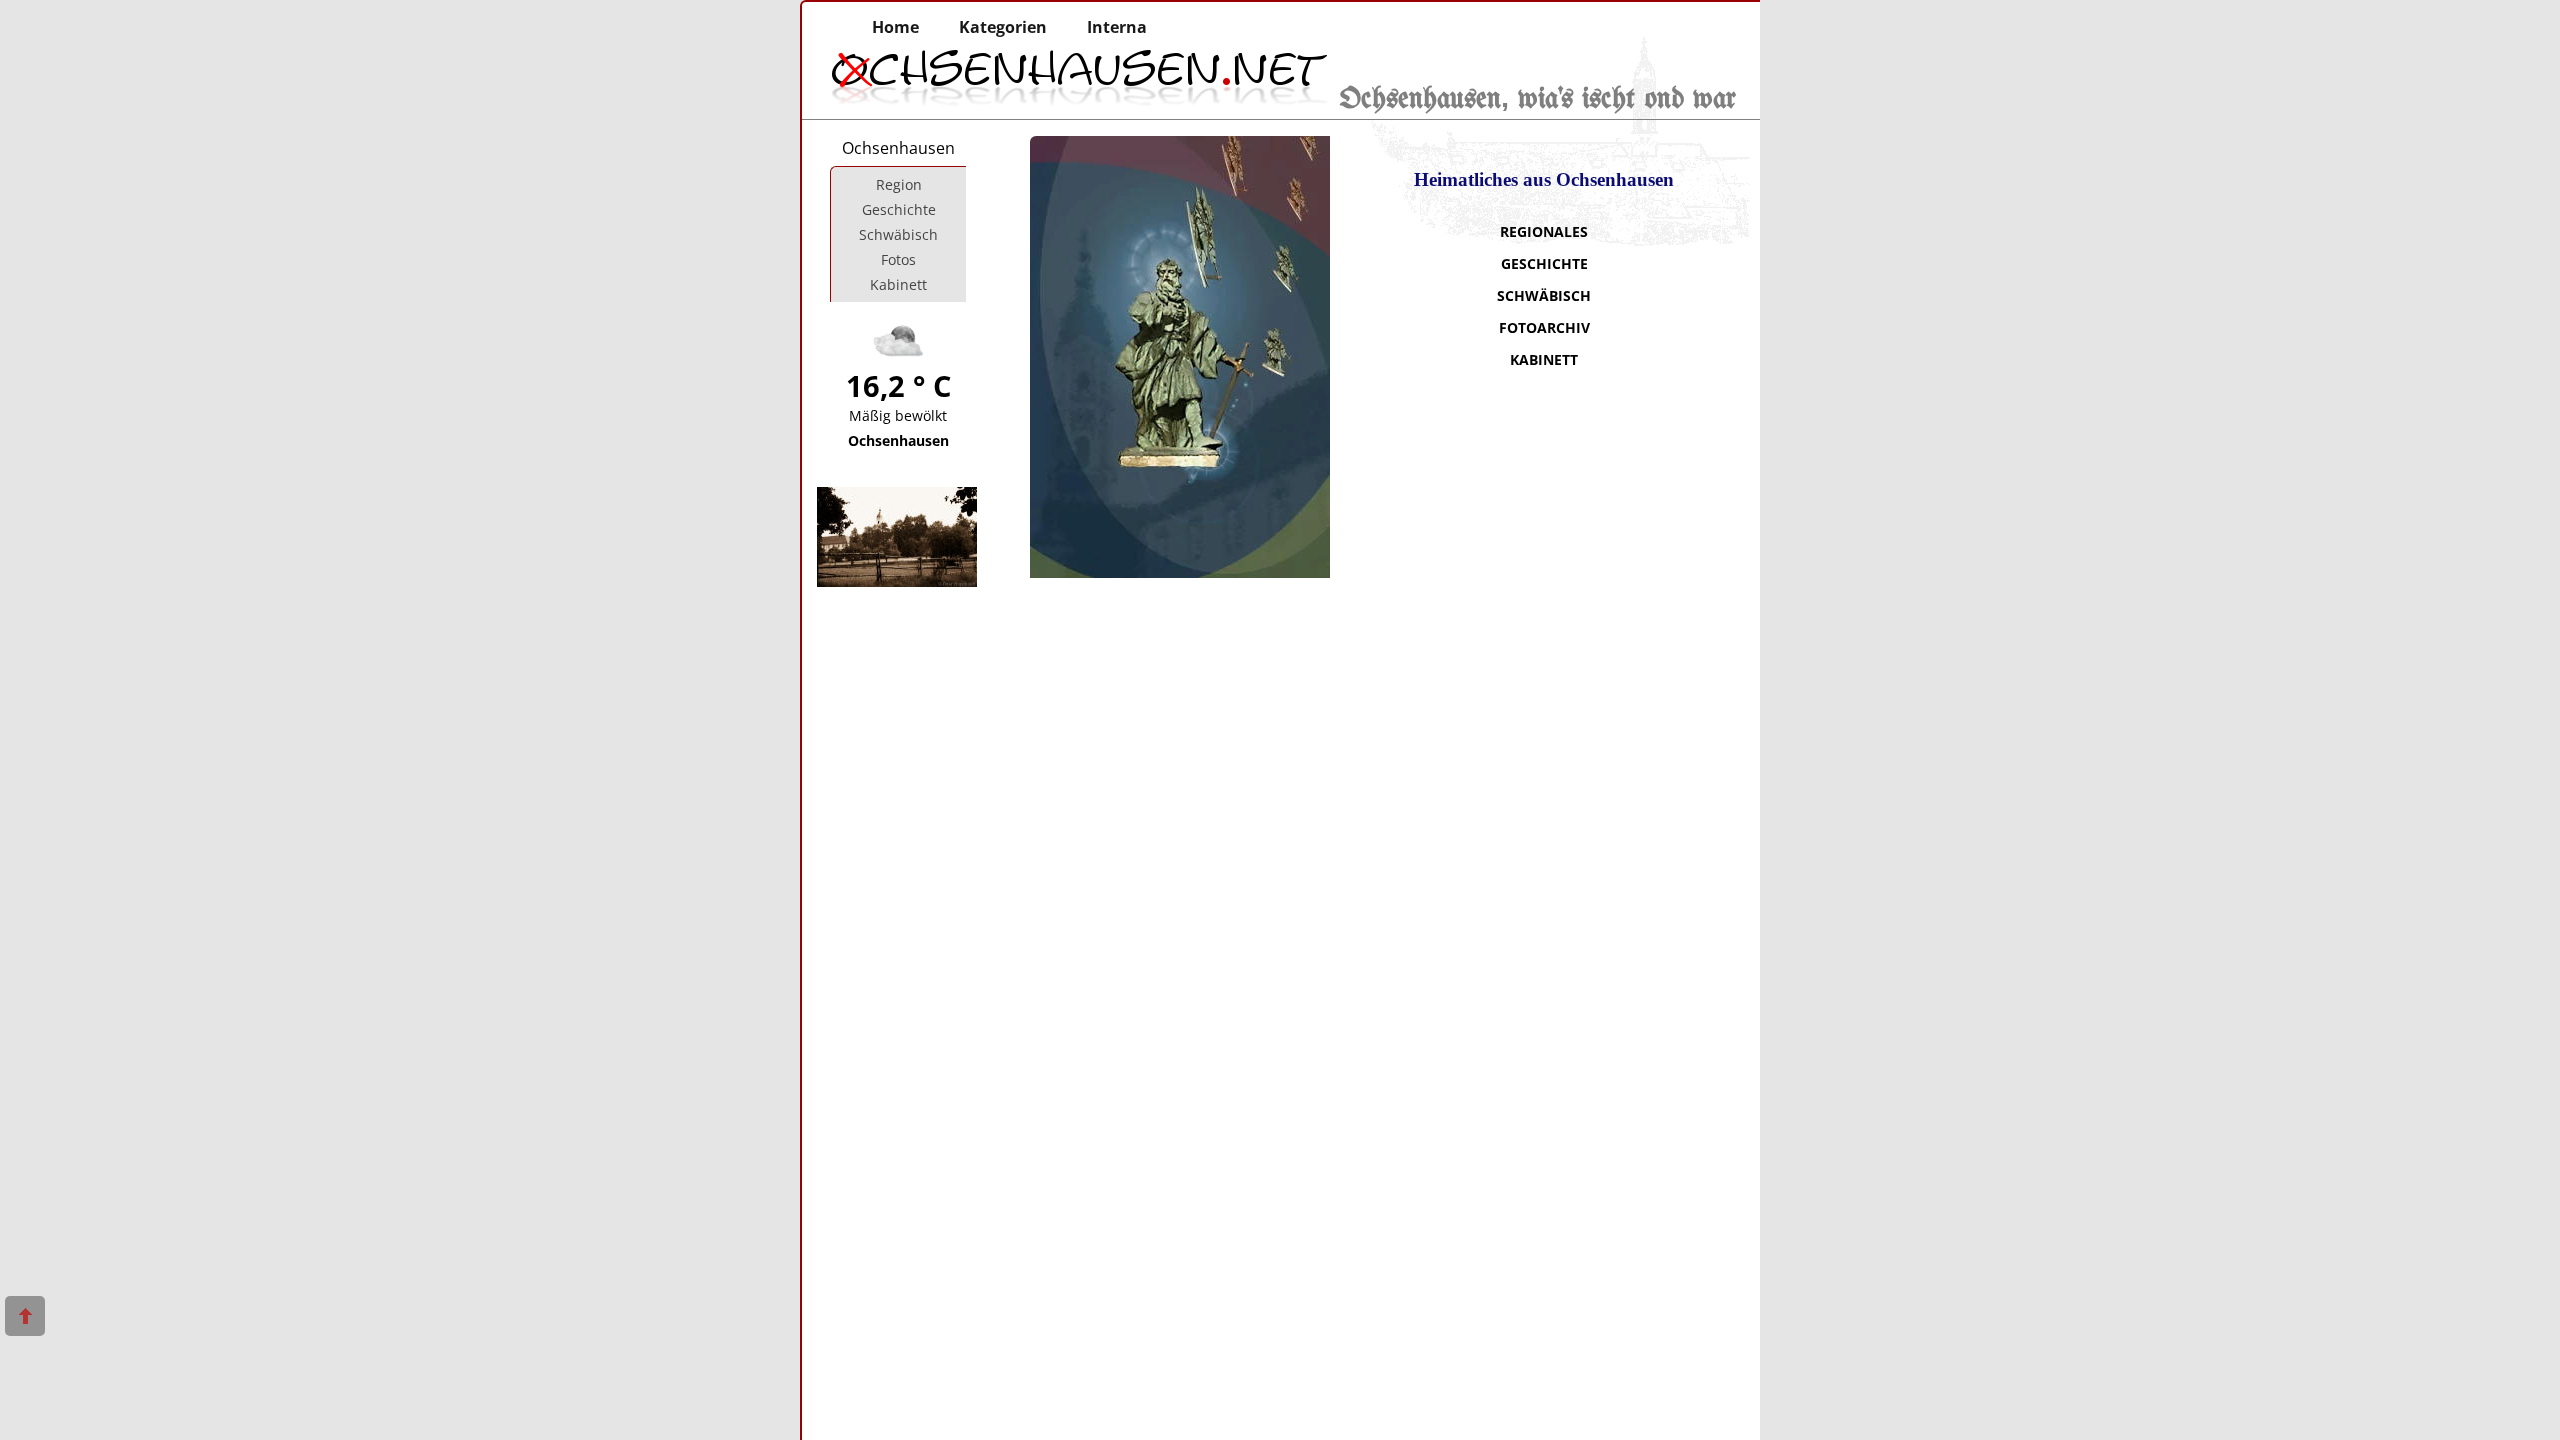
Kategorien (1003, 27)
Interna (1117, 27)
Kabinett (1544, 359)
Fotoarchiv (1544, 327)
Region (899, 184)
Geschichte (1544, 263)
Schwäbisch (1544, 295)
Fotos (898, 259)
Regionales (1544, 231)
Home (895, 27)
